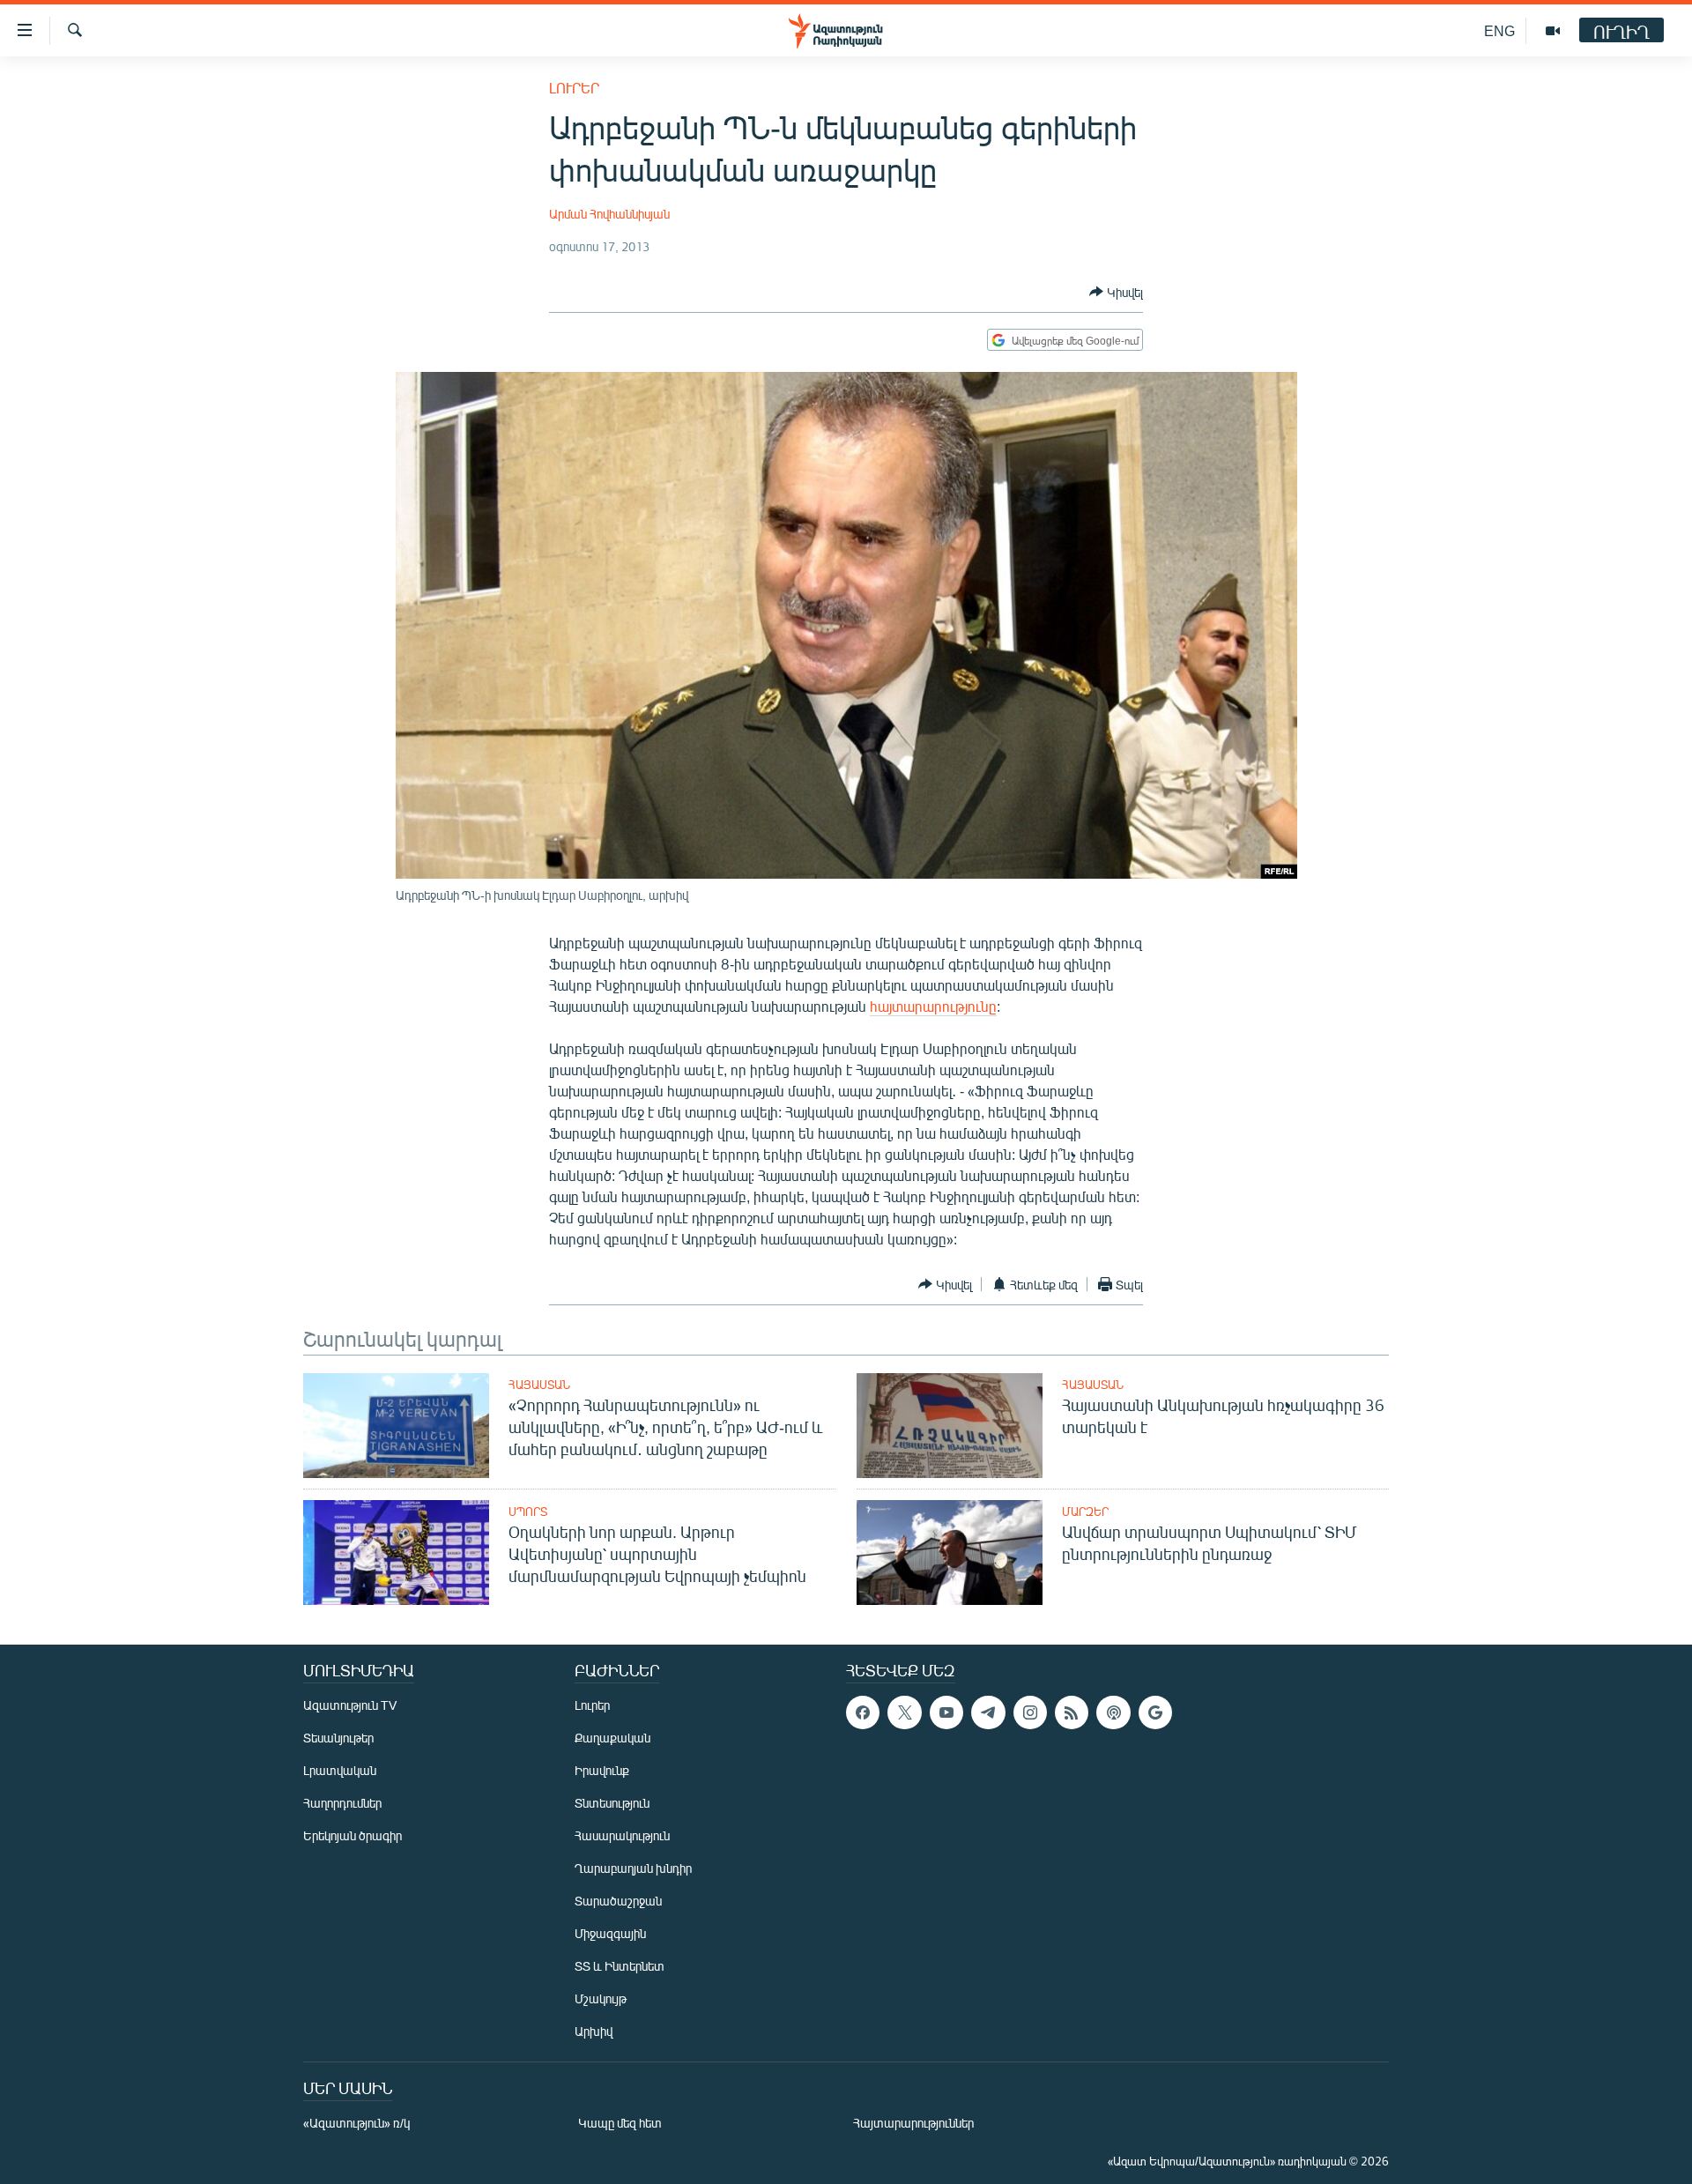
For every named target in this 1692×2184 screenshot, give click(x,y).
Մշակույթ (601, 1998)
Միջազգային (610, 1933)
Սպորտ (528, 1512)
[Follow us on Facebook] (863, 1712)
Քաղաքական (612, 1738)
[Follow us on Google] (1155, 1712)
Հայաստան (539, 1385)
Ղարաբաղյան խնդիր (633, 1868)
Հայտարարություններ (913, 2123)
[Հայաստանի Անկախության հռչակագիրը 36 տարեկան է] (950, 1426)
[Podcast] (1113, 1712)
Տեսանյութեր (338, 1738)
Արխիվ (594, 2031)
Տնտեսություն (612, 1803)
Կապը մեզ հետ (620, 2123)
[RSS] (1072, 1712)
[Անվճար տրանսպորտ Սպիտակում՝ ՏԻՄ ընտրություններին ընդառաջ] (950, 1553)
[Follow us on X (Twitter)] (904, 1712)
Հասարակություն (622, 1835)
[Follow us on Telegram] (988, 1712)
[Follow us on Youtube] (946, 1712)
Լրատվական (340, 1770)
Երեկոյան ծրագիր (352, 1835)
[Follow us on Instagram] (1030, 1712)
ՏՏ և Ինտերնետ (620, 1966)
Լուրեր (574, 88)
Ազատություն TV (350, 1705)
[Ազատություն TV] (1553, 31)
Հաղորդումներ (342, 1803)
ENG (1499, 30)
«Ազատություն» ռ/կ (356, 2123)
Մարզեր (1085, 1512)
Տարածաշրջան (618, 1901)
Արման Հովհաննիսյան (609, 214)
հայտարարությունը (933, 1006)
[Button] (1116, 292)
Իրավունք (602, 1770)
